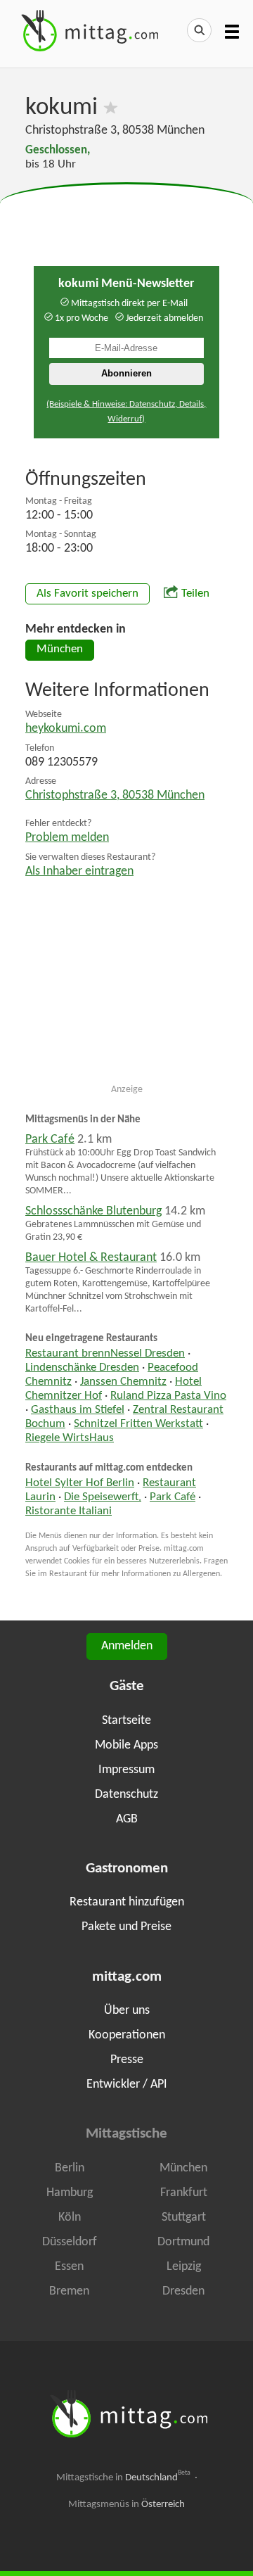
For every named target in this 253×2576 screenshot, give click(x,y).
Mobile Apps (126, 1745)
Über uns (127, 2011)
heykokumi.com (66, 729)
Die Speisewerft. (103, 1497)
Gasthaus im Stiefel (78, 1410)
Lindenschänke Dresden (82, 1368)
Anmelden (127, 1646)
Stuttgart (184, 2217)
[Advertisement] (126, 218)
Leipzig (184, 2267)
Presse (127, 2060)
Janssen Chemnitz (123, 1382)
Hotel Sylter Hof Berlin (80, 1483)
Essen (69, 2267)
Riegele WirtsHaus (70, 1438)
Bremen (69, 2291)
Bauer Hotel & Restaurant (91, 1258)
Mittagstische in (124, 2477)
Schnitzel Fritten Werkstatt (138, 1424)
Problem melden (67, 838)
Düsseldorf (70, 2242)
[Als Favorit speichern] (111, 108)
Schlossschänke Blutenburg (93, 1211)
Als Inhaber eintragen (79, 871)
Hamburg (70, 2193)
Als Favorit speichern (87, 594)
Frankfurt (184, 2193)
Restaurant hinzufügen (127, 1902)
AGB (127, 1819)
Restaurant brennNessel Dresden (105, 1354)
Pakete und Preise (126, 1927)
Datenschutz (126, 1795)
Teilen (195, 594)
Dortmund (183, 2242)
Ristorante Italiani (69, 1511)
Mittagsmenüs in (126, 2505)
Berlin (70, 2168)
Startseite (126, 1721)
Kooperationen (127, 2035)
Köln (70, 2217)
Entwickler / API (127, 2085)
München (60, 649)
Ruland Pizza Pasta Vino (168, 1396)
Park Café (50, 1140)
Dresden (183, 2291)
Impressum (126, 1770)
